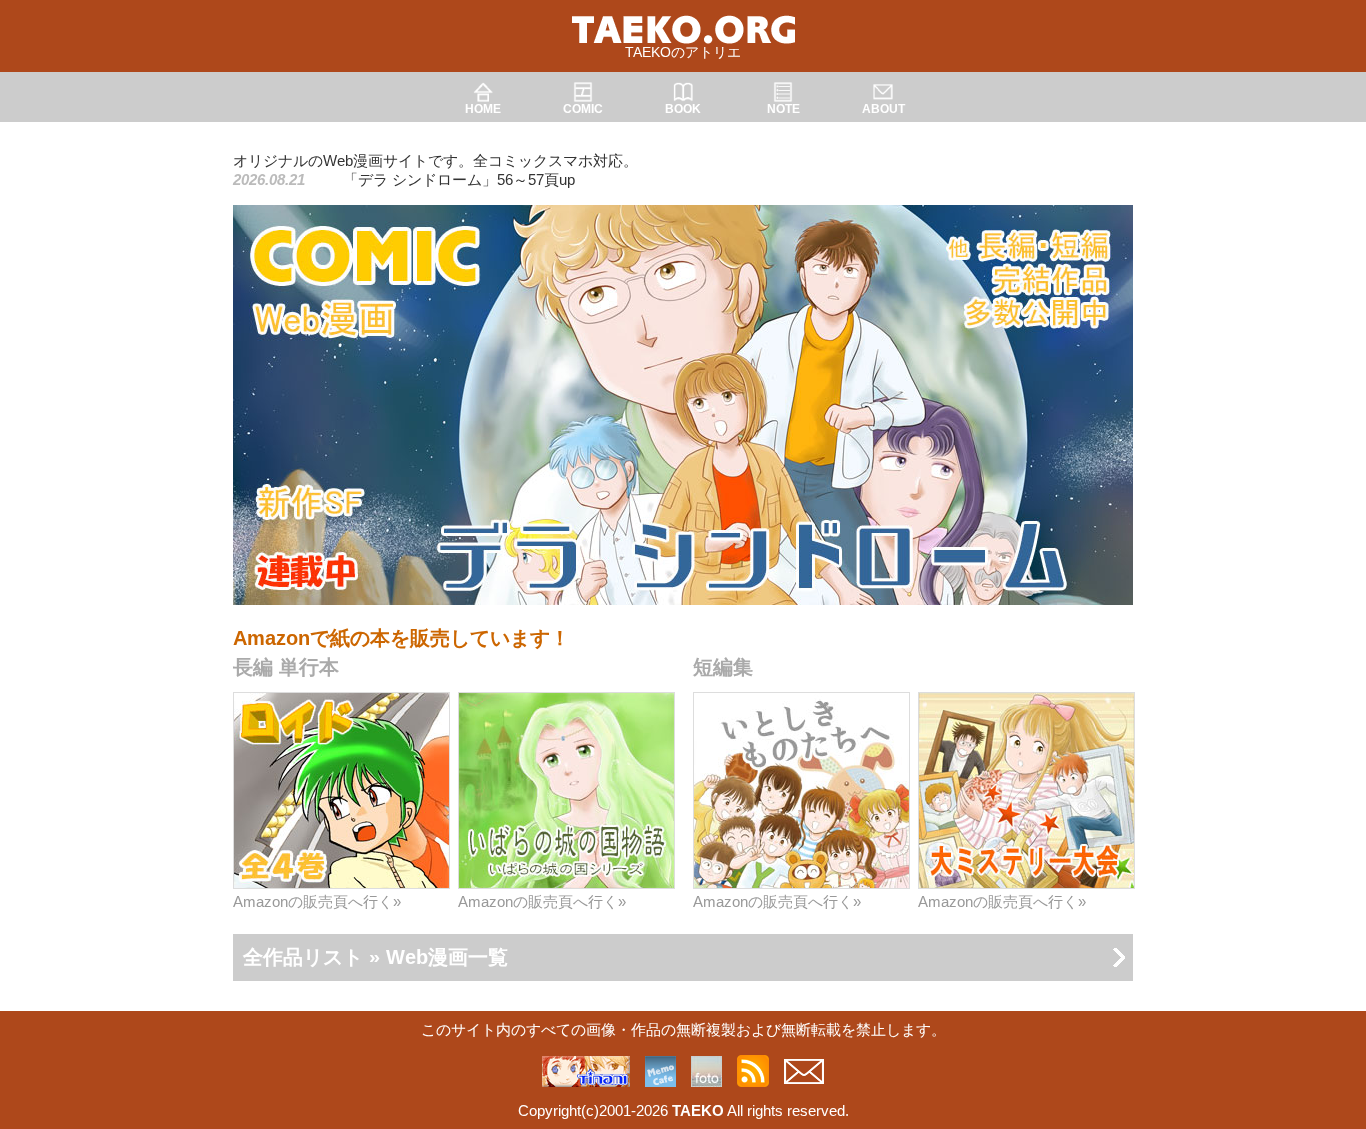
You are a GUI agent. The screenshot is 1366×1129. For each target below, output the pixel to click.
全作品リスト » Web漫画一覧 (375, 957)
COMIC (583, 109)
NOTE (783, 109)
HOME (483, 109)
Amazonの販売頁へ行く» (317, 901)
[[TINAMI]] (586, 1076)
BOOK (683, 109)
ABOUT (883, 109)
